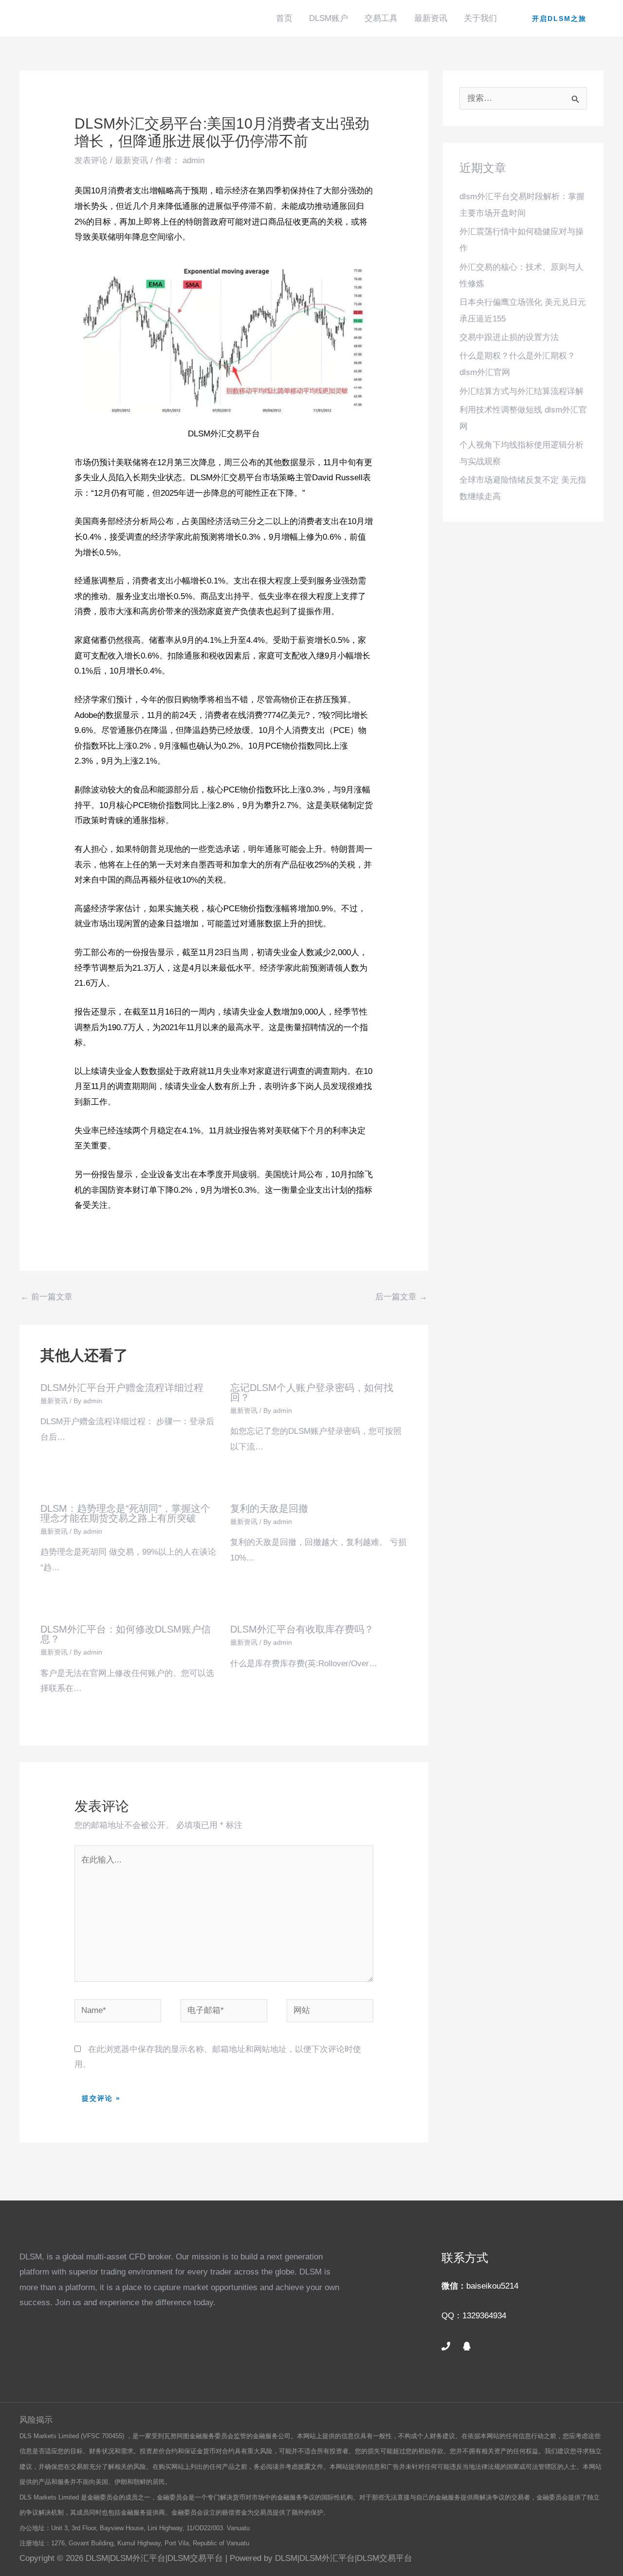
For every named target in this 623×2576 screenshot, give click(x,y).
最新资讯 (431, 18)
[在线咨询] (467, 2346)
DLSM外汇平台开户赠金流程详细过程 (122, 1388)
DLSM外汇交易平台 (226, 478)
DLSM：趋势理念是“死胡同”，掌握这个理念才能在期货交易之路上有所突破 (125, 1513)
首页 (284, 18)
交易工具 (381, 18)
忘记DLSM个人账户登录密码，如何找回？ (312, 1392)
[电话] (446, 2346)
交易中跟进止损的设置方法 (509, 337)
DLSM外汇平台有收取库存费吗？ (302, 1629)
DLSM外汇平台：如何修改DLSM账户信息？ (126, 1634)
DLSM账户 (329, 18)
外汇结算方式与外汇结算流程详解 (522, 391)
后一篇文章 (401, 1297)
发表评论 (91, 160)
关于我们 (480, 18)
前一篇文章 (46, 1297)
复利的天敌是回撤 (269, 1508)
